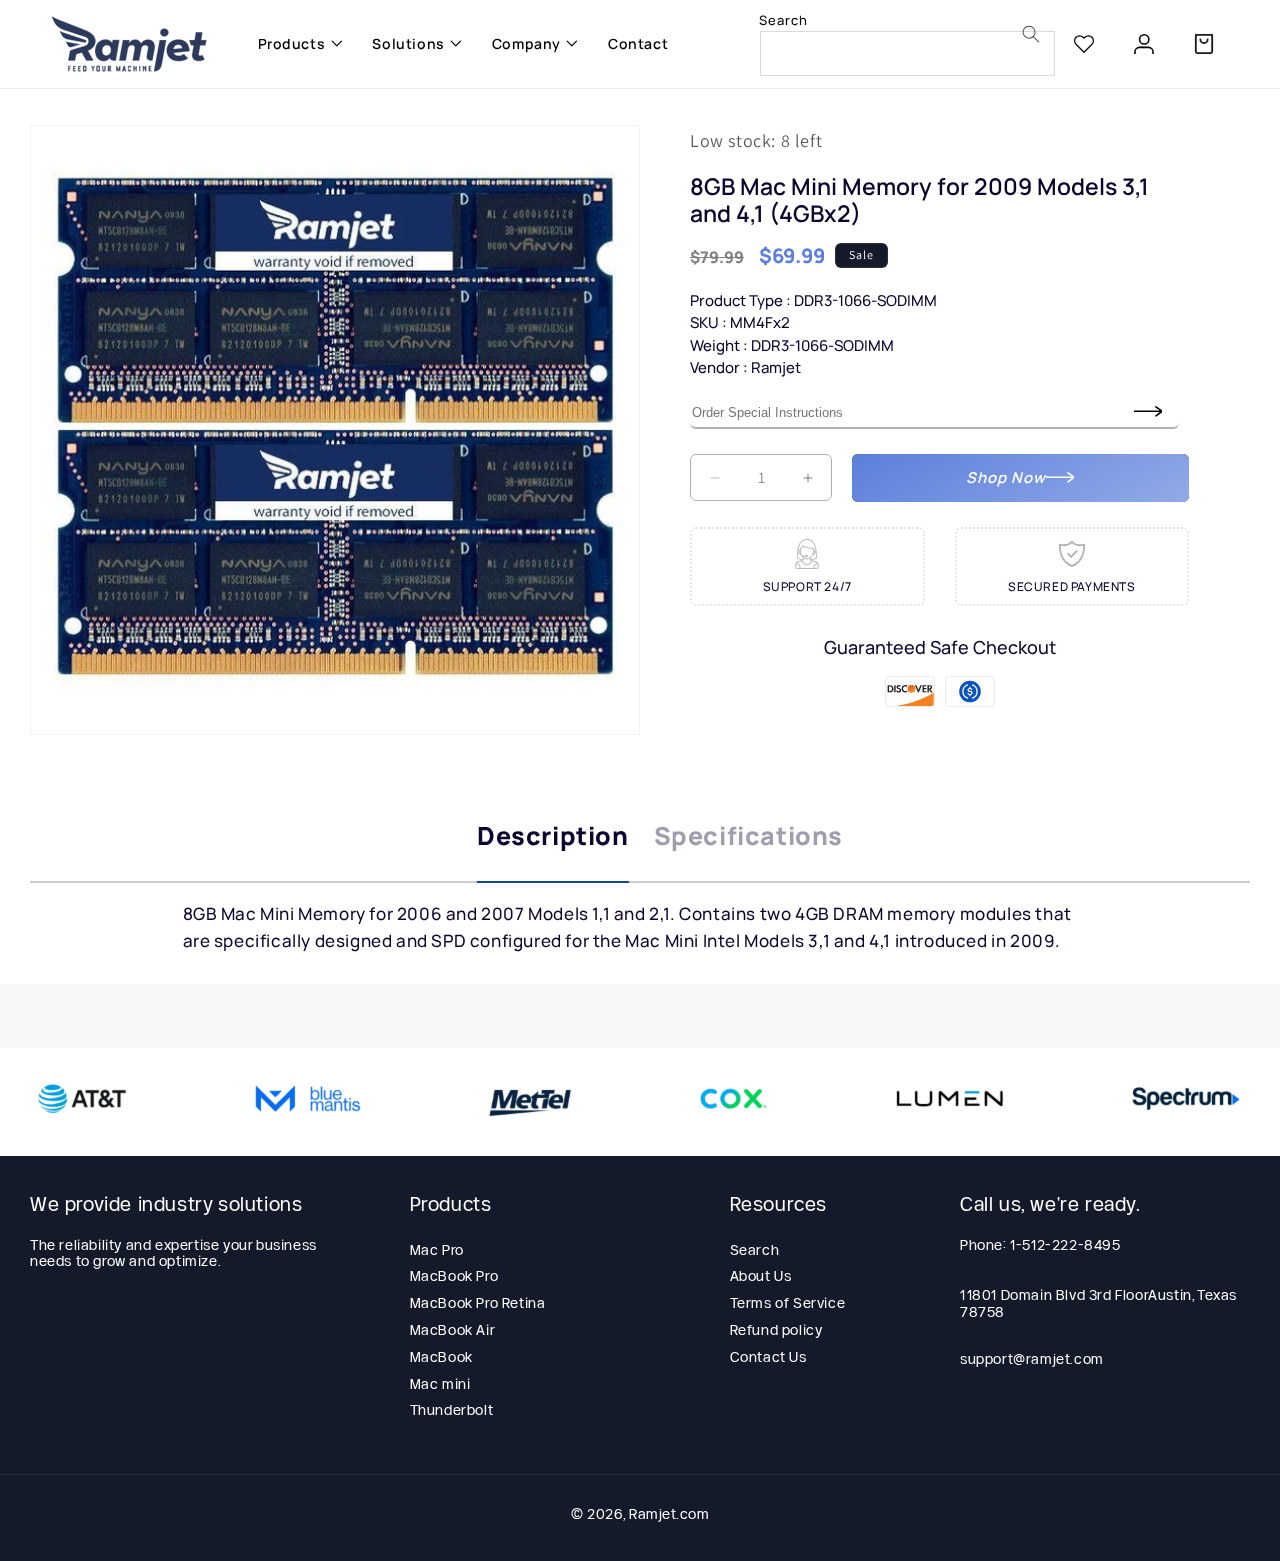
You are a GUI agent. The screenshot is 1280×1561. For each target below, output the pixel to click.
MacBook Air (453, 1330)
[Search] (1031, 34)
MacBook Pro (454, 1276)
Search (755, 1249)
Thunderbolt (452, 1410)
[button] (295, 44)
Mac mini (440, 1383)
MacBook (441, 1356)
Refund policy (776, 1330)
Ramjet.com (669, 1514)
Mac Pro (437, 1249)
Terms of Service (788, 1303)
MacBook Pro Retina (478, 1303)
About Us (761, 1276)
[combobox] (907, 53)
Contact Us (768, 1356)
